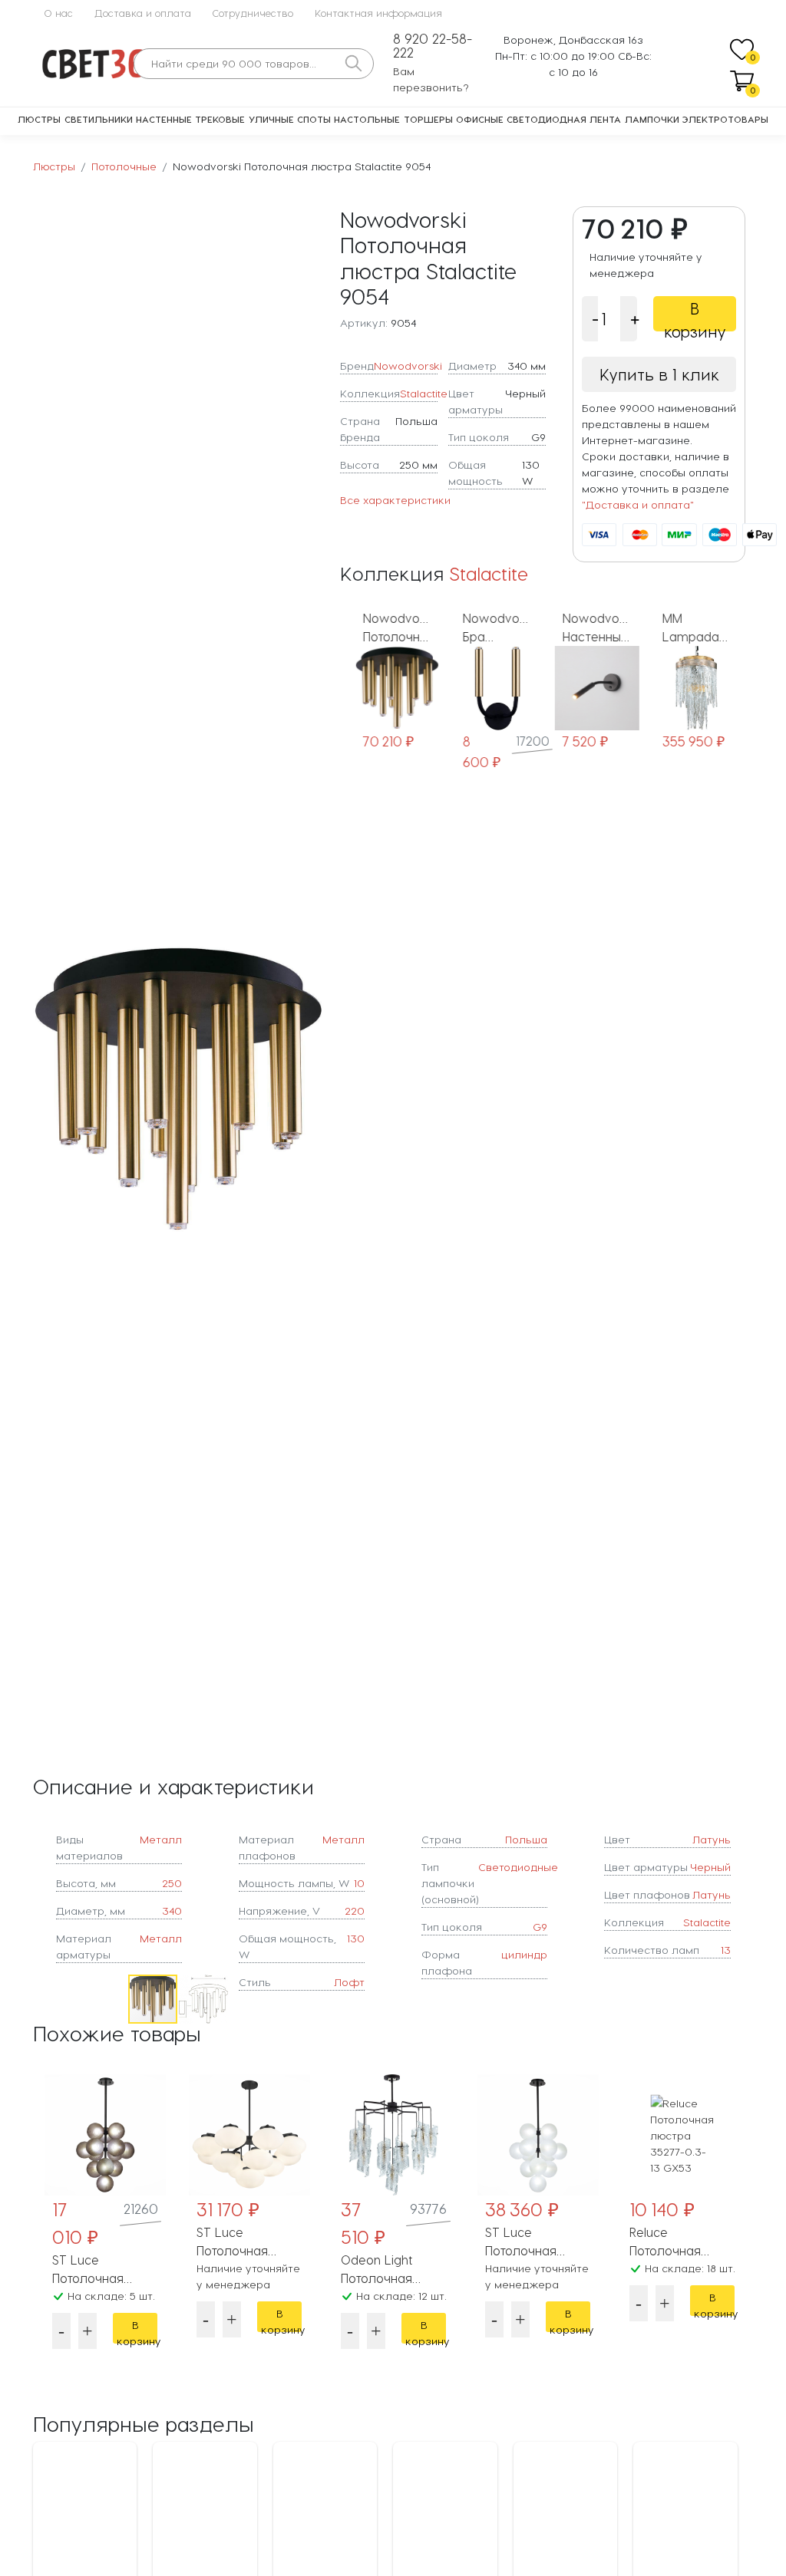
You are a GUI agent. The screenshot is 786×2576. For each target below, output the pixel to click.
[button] (310, 1089)
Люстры (39, 119)
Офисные (480, 119)
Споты (314, 119)
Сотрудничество (253, 13)
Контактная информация (378, 13)
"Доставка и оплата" (638, 504)
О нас (58, 13)
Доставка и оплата (143, 13)
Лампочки (652, 119)
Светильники (99, 119)
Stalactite (424, 393)
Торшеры (428, 119)
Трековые (220, 119)
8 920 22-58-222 (433, 46)
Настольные (367, 119)
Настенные (164, 119)
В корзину (695, 315)
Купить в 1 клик (659, 374)
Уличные (271, 119)
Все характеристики (395, 500)
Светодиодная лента (564, 119)
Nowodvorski (408, 366)
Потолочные (124, 166)
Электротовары (725, 119)
